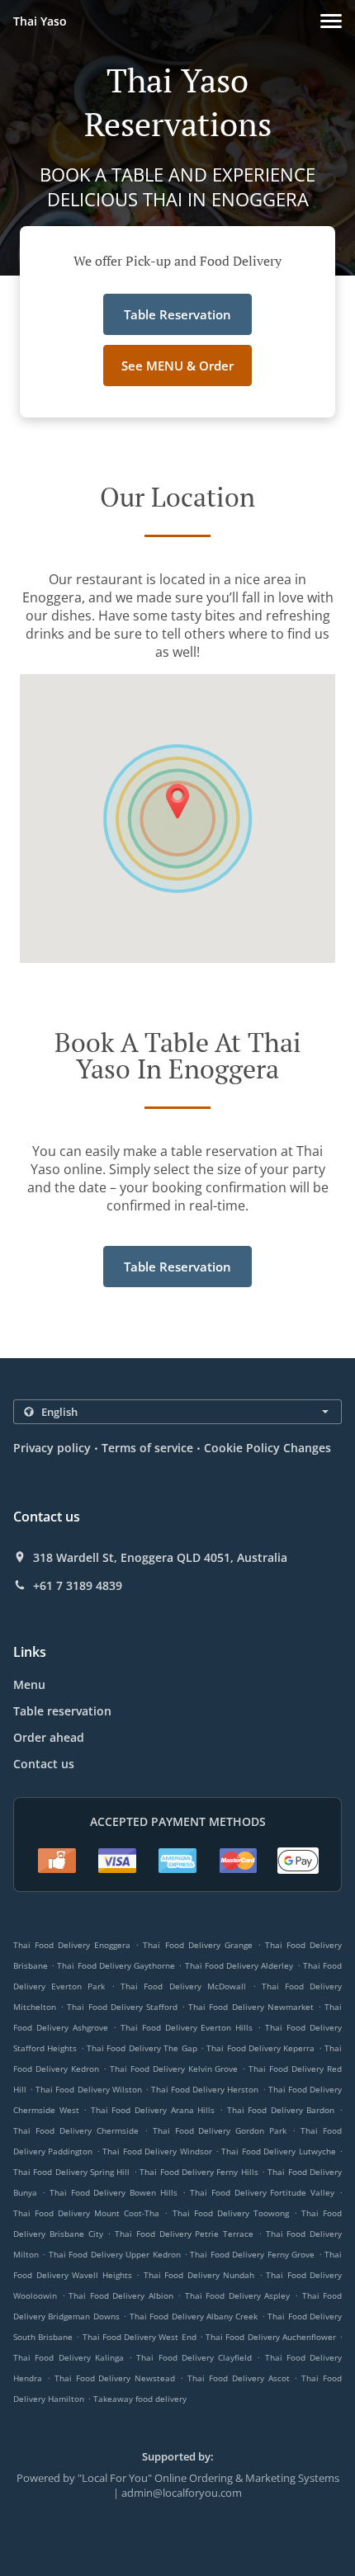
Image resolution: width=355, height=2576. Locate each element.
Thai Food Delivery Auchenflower (271, 2337)
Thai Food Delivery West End (140, 2337)
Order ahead (49, 1737)
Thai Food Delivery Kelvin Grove (174, 2069)
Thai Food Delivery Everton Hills (187, 2027)
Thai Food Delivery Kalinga (69, 2357)
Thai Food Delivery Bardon (281, 2110)
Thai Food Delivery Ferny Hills (199, 2172)
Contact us (44, 1764)
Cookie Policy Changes (267, 1448)
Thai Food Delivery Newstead (115, 2378)
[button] (331, 21)
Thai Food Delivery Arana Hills (153, 2110)
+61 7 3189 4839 (78, 1586)
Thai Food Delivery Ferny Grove (252, 2254)
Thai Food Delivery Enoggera (72, 1945)
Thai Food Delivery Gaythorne (116, 1965)
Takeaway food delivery (140, 2399)
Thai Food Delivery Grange (197, 1945)
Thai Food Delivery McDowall (183, 1986)
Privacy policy (52, 1448)
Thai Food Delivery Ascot (239, 2378)
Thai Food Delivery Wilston (88, 2089)
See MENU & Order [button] (177, 366)
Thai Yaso (40, 21)
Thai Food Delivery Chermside (76, 2130)
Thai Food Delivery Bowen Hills (114, 2192)
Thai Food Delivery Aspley (238, 2295)
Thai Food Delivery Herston (205, 2089)
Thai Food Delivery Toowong (231, 2213)
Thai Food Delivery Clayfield (194, 2357)
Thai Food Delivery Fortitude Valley (262, 2192)
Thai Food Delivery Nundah (199, 2275)
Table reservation (62, 1711)
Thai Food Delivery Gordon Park (220, 2130)
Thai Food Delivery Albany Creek (194, 2316)
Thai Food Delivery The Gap (142, 2048)
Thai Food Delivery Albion (121, 2295)
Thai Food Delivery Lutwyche (278, 2151)
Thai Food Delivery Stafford (122, 2007)
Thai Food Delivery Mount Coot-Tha (86, 2213)
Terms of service (147, 1448)
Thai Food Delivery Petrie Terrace (184, 2234)
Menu (29, 1684)
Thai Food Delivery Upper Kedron (115, 2254)
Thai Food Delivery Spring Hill (71, 2172)
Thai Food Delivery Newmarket (251, 2007)
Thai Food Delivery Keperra (260, 2048)
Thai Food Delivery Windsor (157, 2151)
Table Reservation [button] (177, 314)
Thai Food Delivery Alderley (239, 1965)
